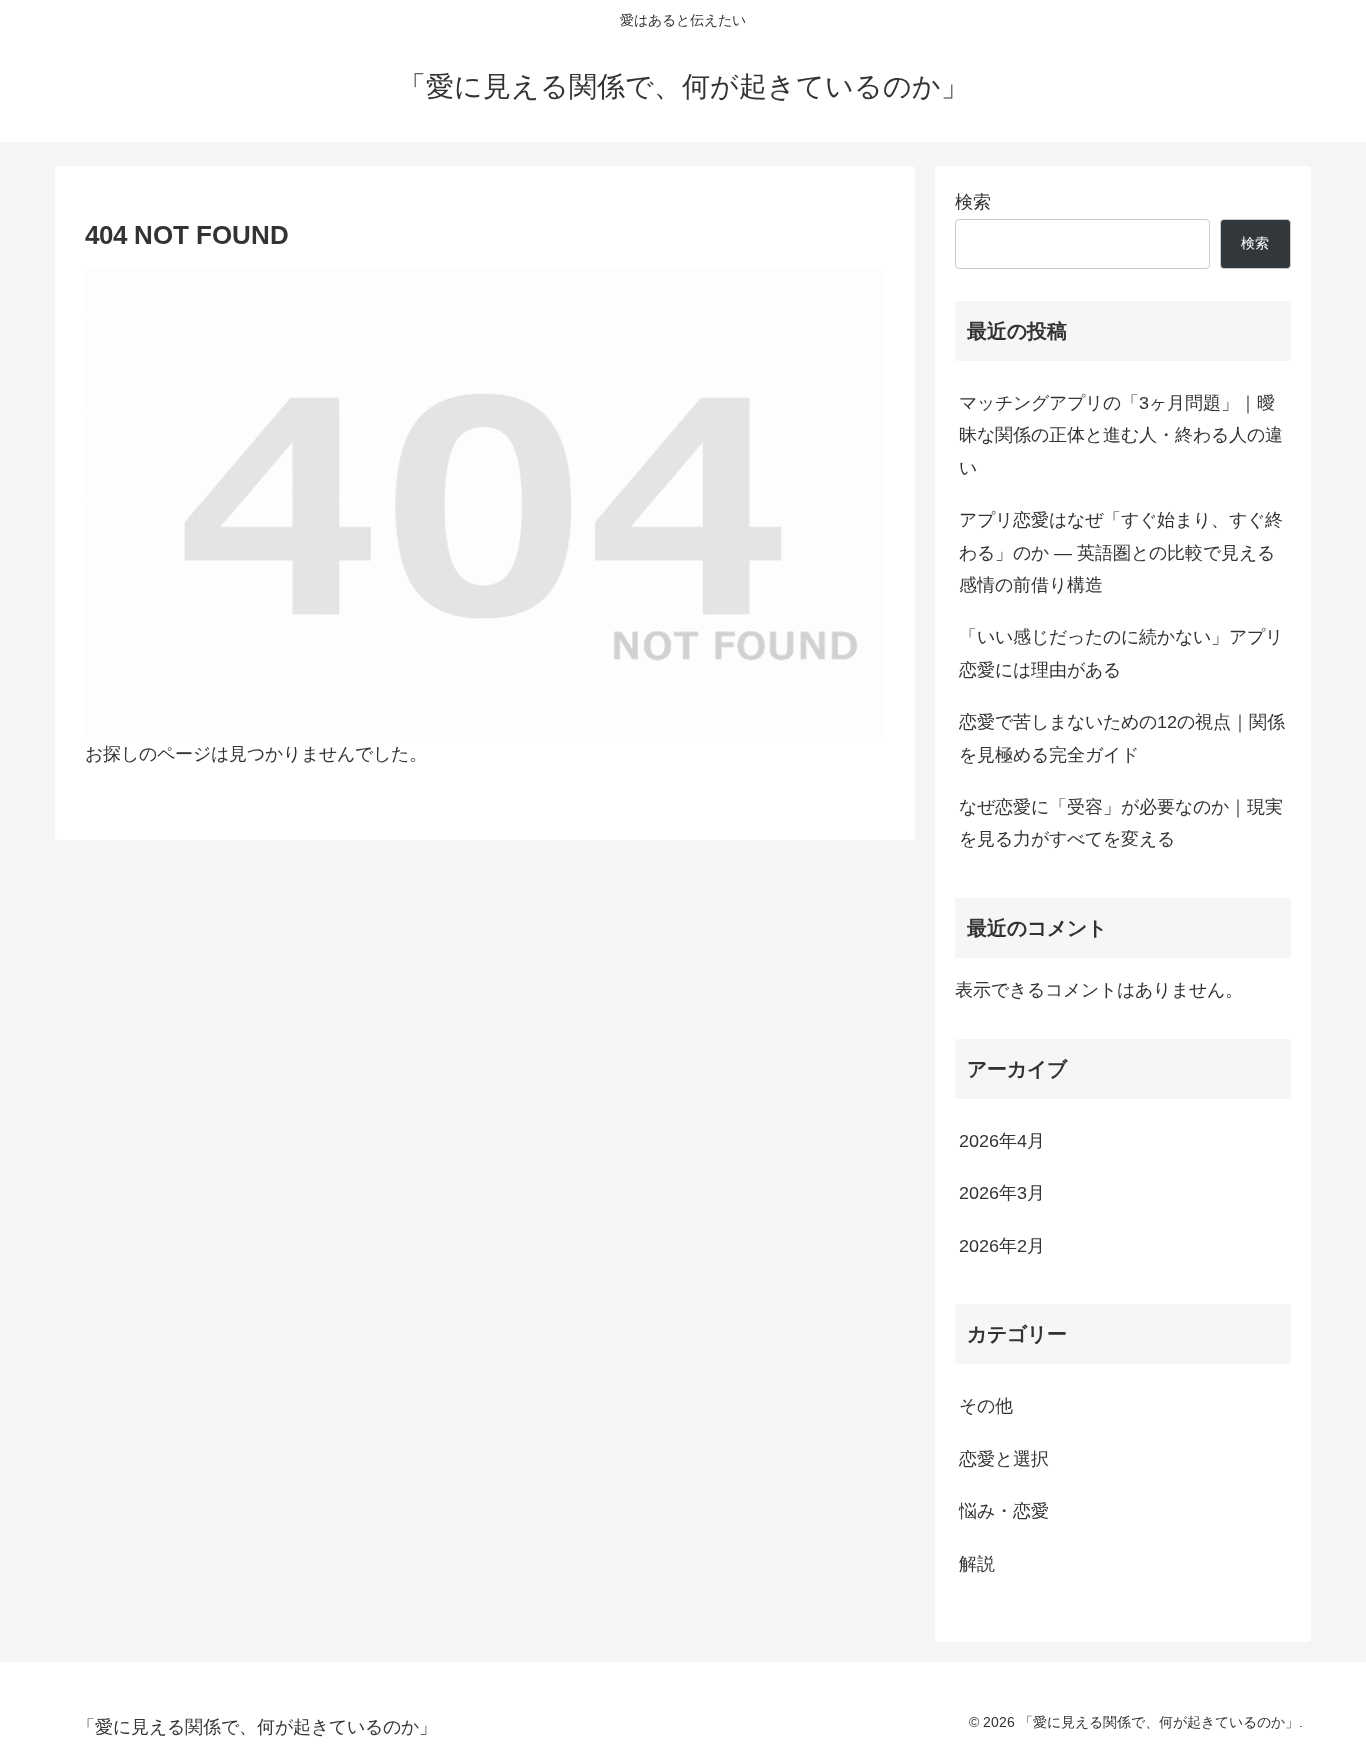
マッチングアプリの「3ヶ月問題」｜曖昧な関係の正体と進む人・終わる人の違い (1121, 435)
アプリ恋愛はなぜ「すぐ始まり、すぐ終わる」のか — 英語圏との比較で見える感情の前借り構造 (1121, 552)
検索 (973, 202)
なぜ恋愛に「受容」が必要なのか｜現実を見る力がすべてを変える (1121, 823)
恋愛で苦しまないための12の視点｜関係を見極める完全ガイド (1122, 738)
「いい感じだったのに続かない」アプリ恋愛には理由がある (1121, 653)
